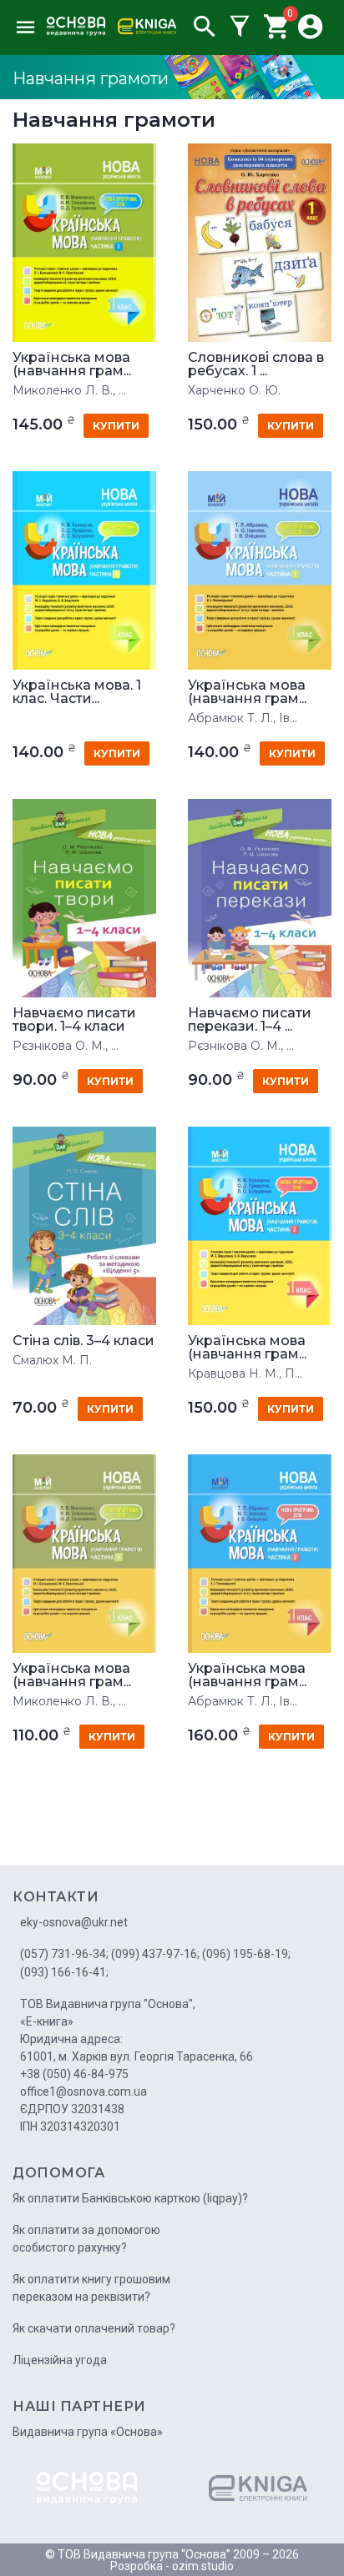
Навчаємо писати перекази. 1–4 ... (250, 1020)
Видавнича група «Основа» (88, 2432)
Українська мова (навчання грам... (72, 364)
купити (116, 426)
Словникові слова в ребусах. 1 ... (256, 364)
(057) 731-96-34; (64, 1954)
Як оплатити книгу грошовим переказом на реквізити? (91, 2288)
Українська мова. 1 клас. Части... (77, 692)
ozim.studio (203, 2566)
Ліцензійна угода (60, 2360)
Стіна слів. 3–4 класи (83, 1341)
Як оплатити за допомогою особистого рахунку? (86, 2239)
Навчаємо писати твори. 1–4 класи (74, 1020)
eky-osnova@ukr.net (74, 1922)
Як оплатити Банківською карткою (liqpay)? (130, 2198)
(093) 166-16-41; (64, 1972)
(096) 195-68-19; (246, 1954)
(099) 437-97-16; (155, 1954)
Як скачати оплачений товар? (94, 2328)
